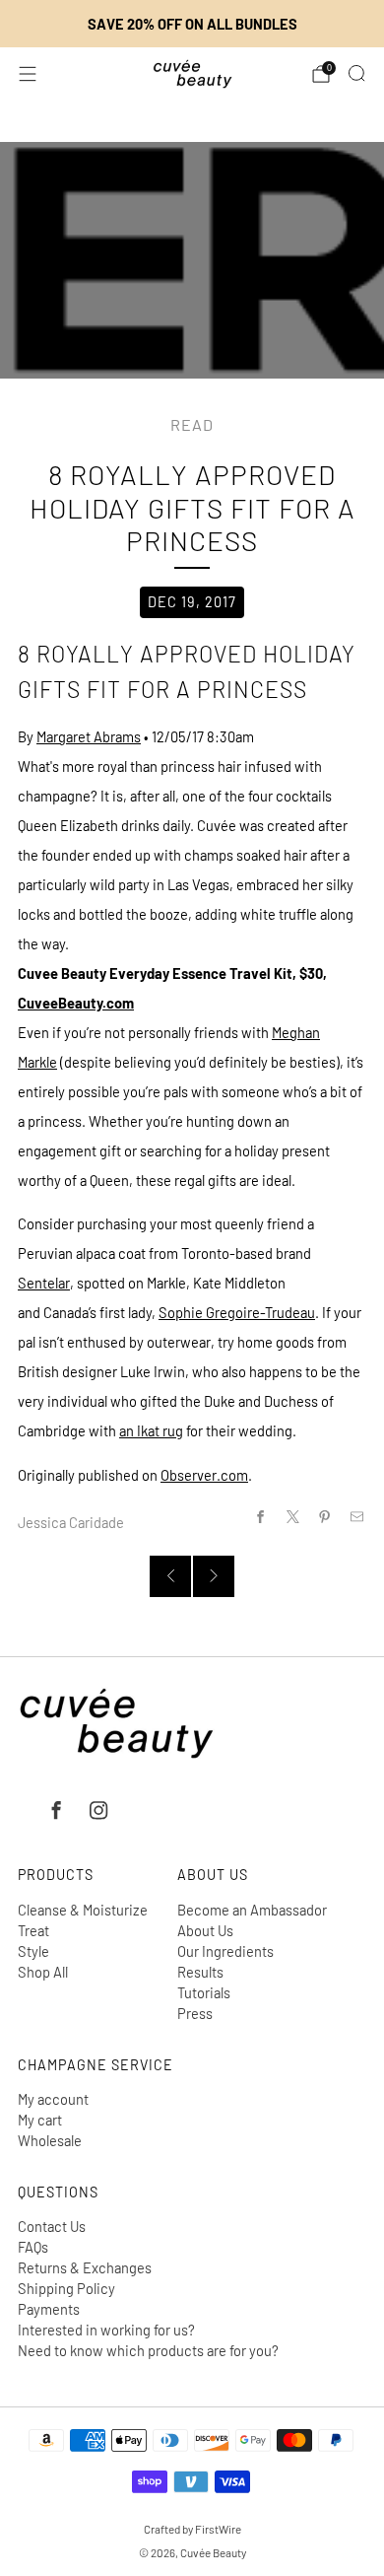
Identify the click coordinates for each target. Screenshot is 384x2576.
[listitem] (192, 24)
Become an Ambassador (252, 1910)
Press (195, 2013)
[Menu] (28, 74)
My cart (40, 2120)
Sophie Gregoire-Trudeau (237, 1312)
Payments (49, 2309)
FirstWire (217, 2529)
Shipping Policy (66, 2288)
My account (53, 2099)
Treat (33, 1930)
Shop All (43, 1972)
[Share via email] (357, 1517)
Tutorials (204, 1992)
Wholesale (50, 2140)
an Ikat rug (151, 1430)
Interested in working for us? (106, 2330)
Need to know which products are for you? (148, 2350)
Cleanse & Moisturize (83, 1910)
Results (200, 1972)
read (192, 424)
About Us (205, 1930)
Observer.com (204, 1475)
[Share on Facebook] (260, 1517)
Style (33, 1951)
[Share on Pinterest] (325, 1517)
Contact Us (52, 2226)
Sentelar (44, 1283)
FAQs (33, 2247)
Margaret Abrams (89, 736)
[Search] (356, 73)
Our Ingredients (225, 1951)
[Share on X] (292, 1517)
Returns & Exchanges (85, 2267)
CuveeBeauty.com (76, 1003)
